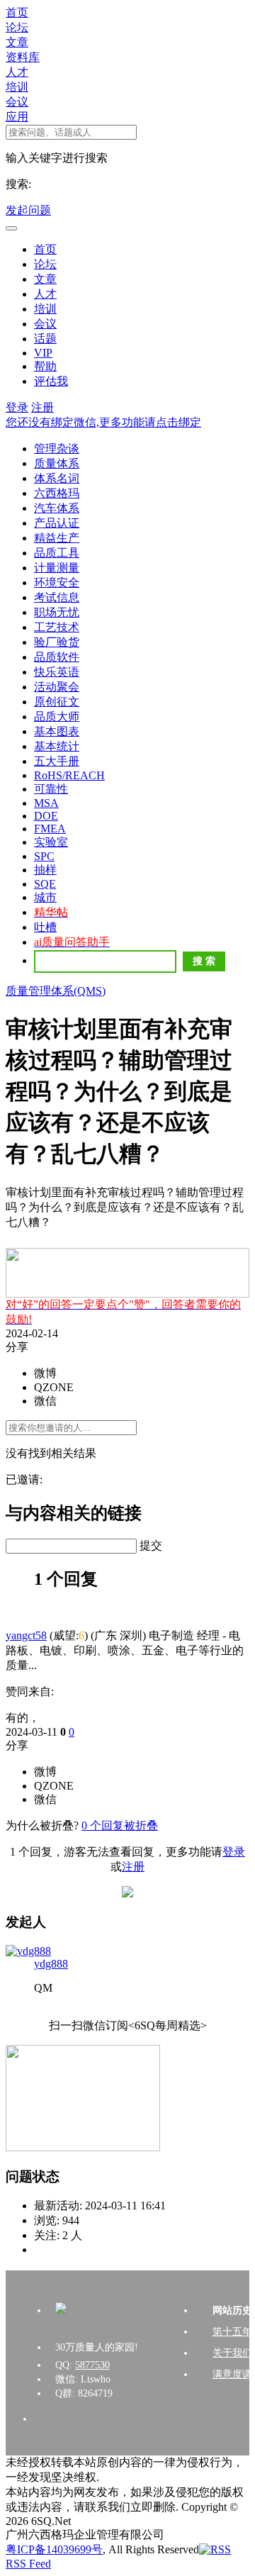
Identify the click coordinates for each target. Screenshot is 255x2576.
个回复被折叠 (120, 1825)
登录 (17, 407)
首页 (17, 12)
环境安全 (57, 582)
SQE (45, 884)
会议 (17, 102)
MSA (46, 803)
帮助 (45, 366)
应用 (17, 117)
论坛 (17, 27)
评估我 (51, 381)
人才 (17, 72)
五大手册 (57, 761)
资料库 (23, 57)
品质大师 (57, 717)
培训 (17, 87)
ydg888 (51, 1964)
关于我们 (232, 2353)
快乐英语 (57, 672)
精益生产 (57, 538)
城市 (45, 897)
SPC (44, 856)
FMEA (50, 829)
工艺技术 (57, 627)
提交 (151, 1545)
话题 (45, 339)
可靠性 (51, 789)
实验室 (51, 842)
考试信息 (57, 597)
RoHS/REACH (69, 775)
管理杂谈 (57, 448)
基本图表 (57, 731)
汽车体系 (57, 508)
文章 (17, 42)
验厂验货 (57, 642)
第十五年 (232, 2332)
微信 (45, 1401)
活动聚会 (57, 687)
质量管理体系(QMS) (56, 991)
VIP (43, 353)
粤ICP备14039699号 (54, 2549)
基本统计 (57, 746)
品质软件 (57, 657)
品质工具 (57, 553)
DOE (46, 816)
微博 (45, 1373)
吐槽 (45, 927)
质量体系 (57, 463)
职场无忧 (57, 612)
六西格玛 (57, 493)
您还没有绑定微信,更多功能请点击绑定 (103, 422)
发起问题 (28, 210)
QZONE (54, 1387)
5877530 (92, 2365)
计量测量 (57, 568)
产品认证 (57, 523)
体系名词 (57, 478)
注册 (42, 407)
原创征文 (57, 702)
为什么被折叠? (42, 1825)
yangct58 (26, 1635)
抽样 (45, 870)
